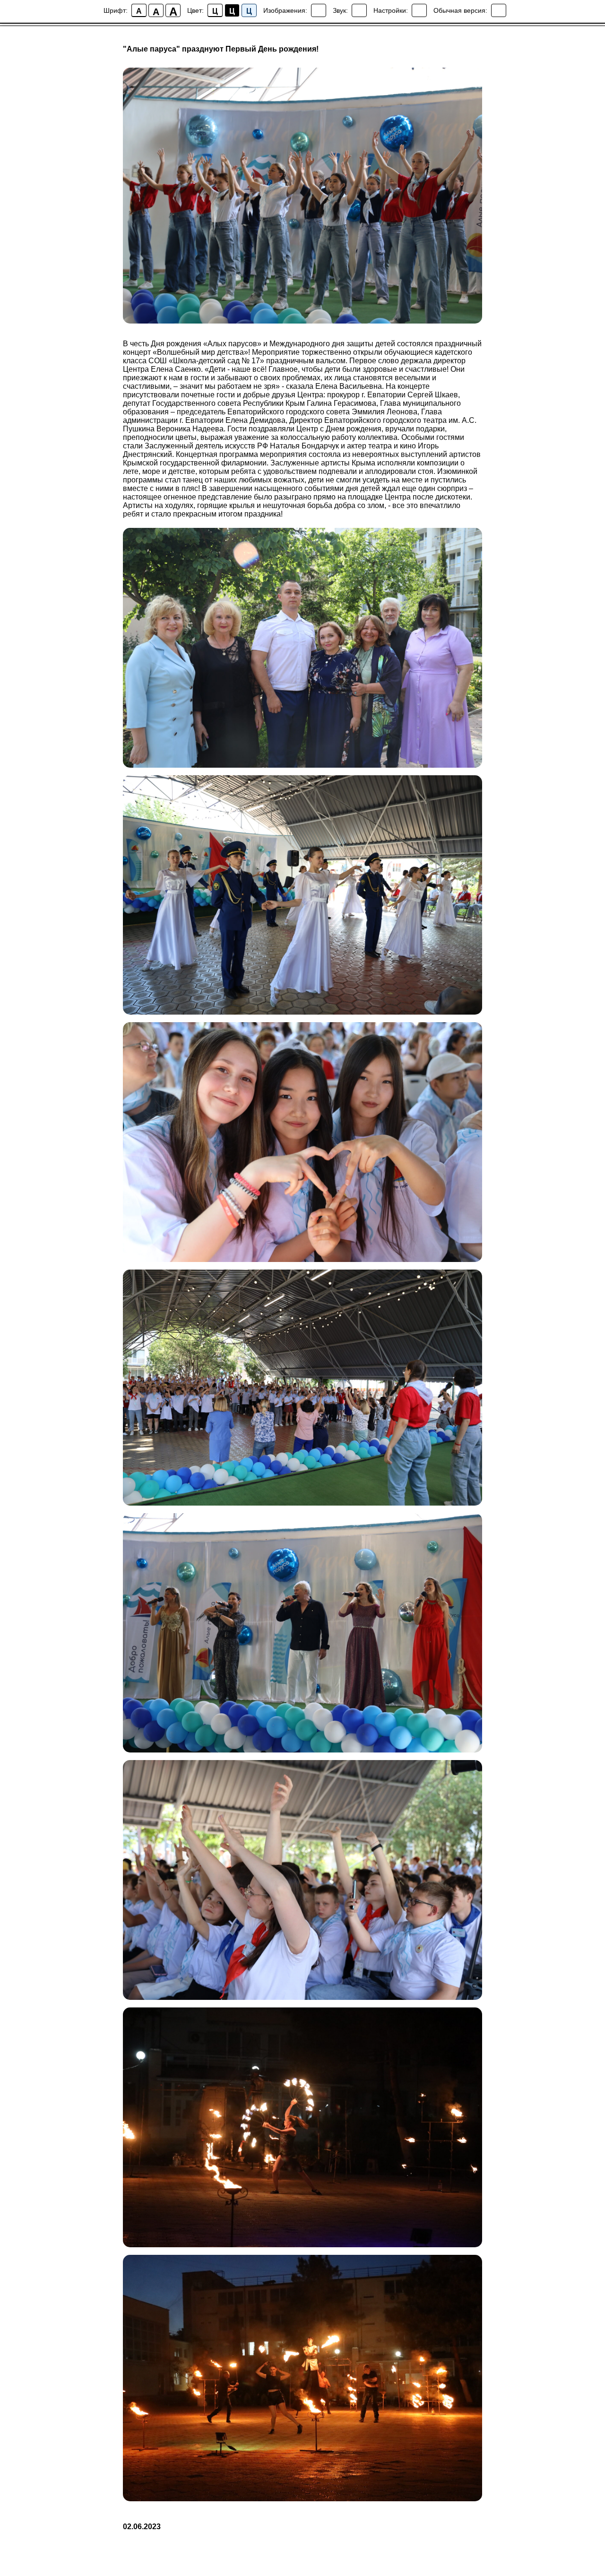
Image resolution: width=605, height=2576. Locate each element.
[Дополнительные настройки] (419, 10)
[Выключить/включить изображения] (319, 10)
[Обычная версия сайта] (499, 10)
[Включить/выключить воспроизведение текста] (359, 10)
